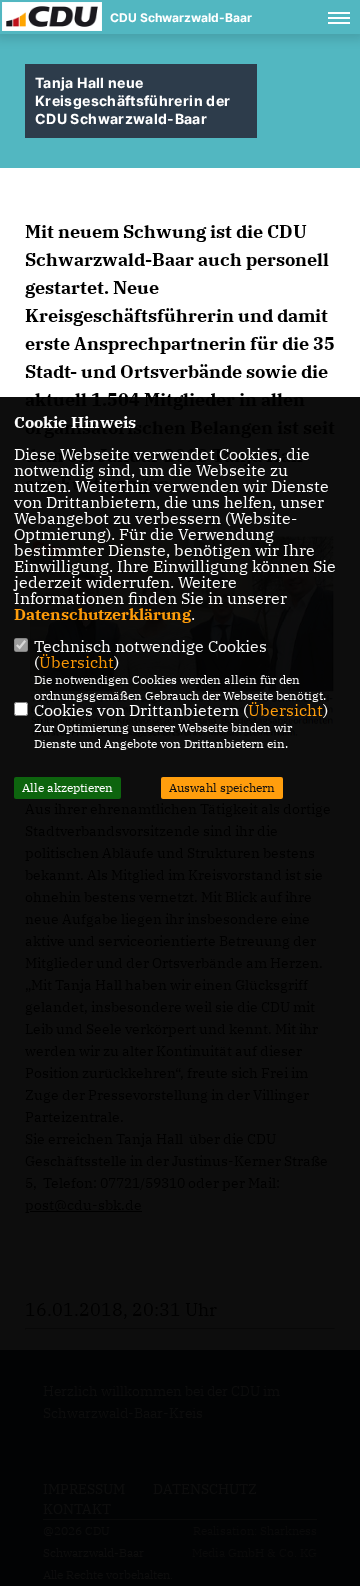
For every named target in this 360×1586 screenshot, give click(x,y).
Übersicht (76, 662)
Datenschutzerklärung (102, 614)
